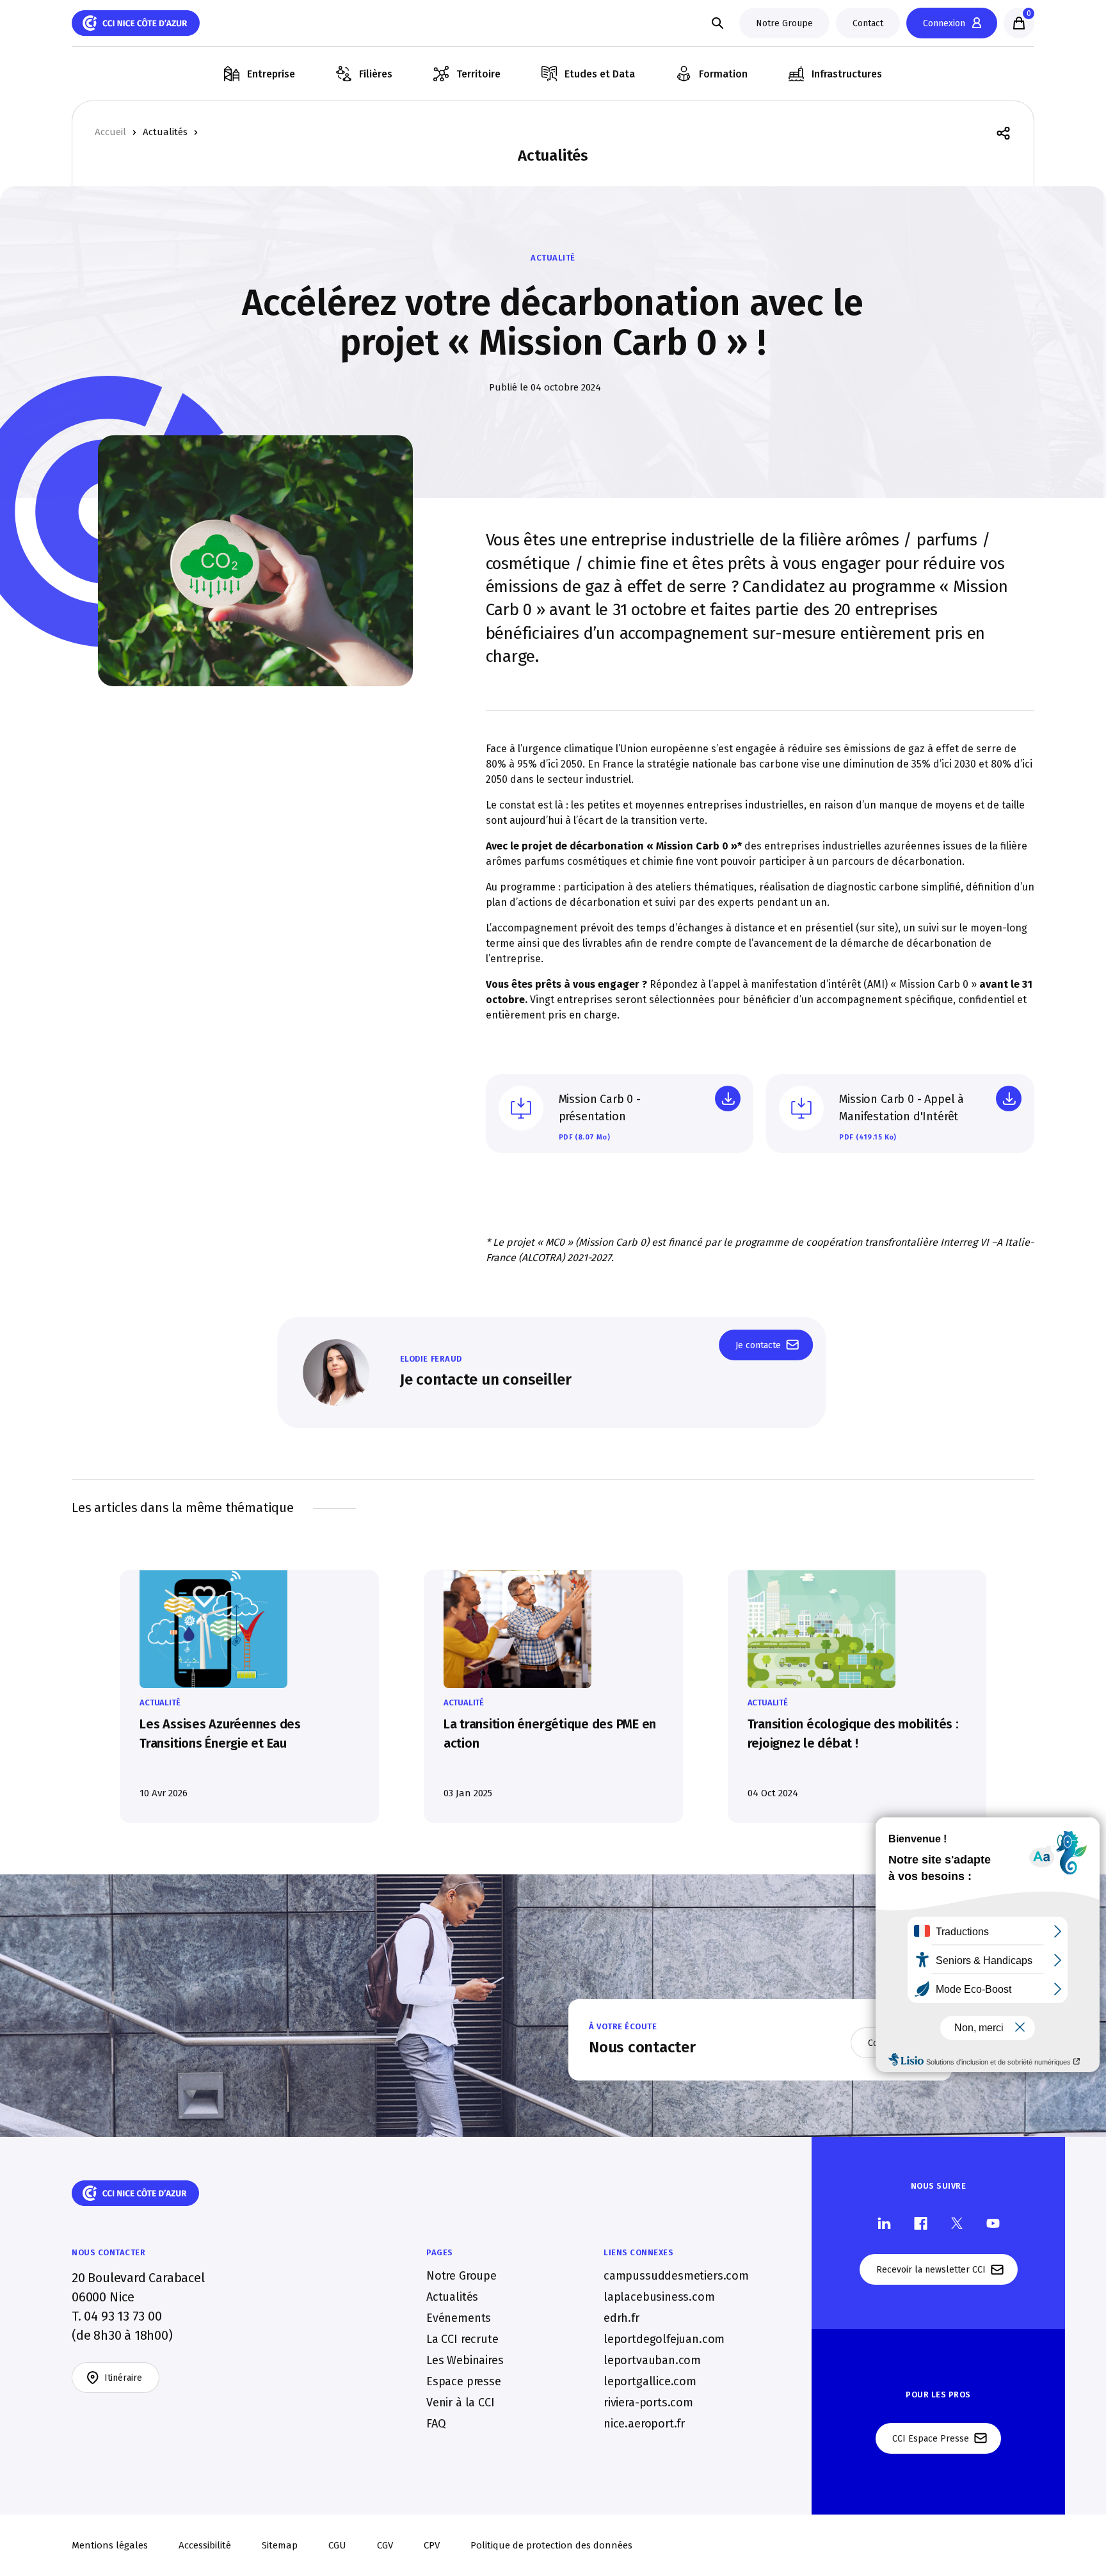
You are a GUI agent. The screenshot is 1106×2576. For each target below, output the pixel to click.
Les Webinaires (465, 2360)
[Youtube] (993, 2222)
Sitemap (280, 2545)
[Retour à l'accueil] (136, 23)
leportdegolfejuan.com (664, 2339)
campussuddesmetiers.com (676, 2276)
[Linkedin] (884, 2222)
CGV (385, 2545)
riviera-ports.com (648, 2403)
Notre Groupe (461, 2276)
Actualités (165, 132)
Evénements (459, 2318)
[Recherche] (717, 23)
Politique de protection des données (551, 2545)
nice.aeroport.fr (644, 2424)
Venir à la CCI (460, 2403)
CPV (432, 2545)
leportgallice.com (650, 2381)
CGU (337, 2545)
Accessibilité (205, 2545)
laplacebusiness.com (659, 2297)
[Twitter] (957, 2222)
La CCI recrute (462, 2339)
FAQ (436, 2424)
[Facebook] (921, 2222)
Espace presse (464, 2381)
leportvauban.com (652, 2360)
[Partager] (1003, 132)
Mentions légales (110, 2545)
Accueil (110, 132)
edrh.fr (621, 2318)
